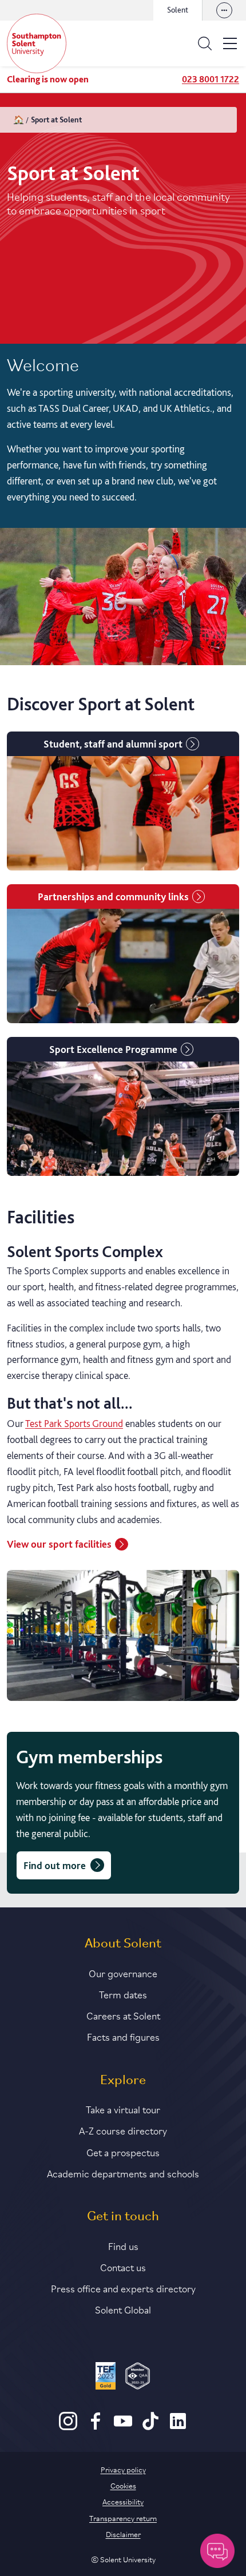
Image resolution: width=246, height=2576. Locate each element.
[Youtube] (123, 2427)
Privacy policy (123, 2469)
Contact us (123, 2267)
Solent (178, 10)
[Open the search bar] (205, 43)
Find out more (55, 1865)
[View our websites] (224, 10)
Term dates (123, 1994)
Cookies (123, 2485)
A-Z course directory (123, 2130)
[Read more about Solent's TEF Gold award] (106, 2378)
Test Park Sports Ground (74, 1423)
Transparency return (123, 2518)
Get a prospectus (123, 2152)
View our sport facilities (59, 1544)
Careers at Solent (123, 2015)
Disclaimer (123, 2534)
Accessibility (123, 2501)
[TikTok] (150, 2427)
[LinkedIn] (178, 2427)
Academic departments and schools (123, 2173)
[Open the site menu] (230, 43)
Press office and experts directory (123, 2288)
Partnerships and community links (113, 897)
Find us (123, 2245)
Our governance (123, 1973)
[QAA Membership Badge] (138, 2378)
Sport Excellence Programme (113, 1049)
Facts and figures (123, 2036)
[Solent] (37, 43)
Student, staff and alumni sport (113, 744)
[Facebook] (96, 2427)
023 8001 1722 (211, 79)
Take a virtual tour (123, 2109)
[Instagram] (68, 2427)
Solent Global (123, 2309)
